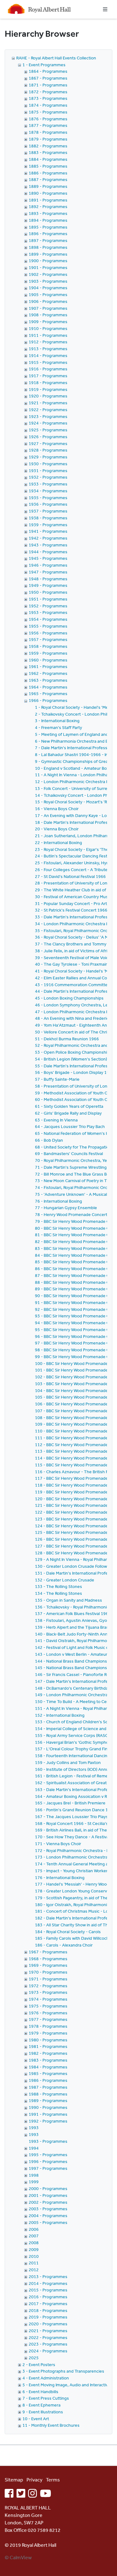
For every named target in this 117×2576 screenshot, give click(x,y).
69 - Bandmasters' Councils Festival (69, 1153)
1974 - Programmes (48, 1999)
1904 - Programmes (48, 288)
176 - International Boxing (60, 1877)
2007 (34, 2236)
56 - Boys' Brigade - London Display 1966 (75, 1072)
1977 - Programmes (48, 2019)
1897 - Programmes (48, 240)
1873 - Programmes (48, 98)
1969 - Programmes (48, 1965)
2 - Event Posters (39, 2365)
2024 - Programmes (48, 2351)
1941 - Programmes (48, 531)
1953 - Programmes (48, 612)
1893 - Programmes (48, 213)
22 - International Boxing (58, 842)
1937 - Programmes (48, 511)
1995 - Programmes (48, 2155)
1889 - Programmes (48, 186)
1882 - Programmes (48, 146)
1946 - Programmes (48, 565)
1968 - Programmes (48, 1959)
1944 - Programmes (48, 552)
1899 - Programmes (48, 254)
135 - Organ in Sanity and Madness (68, 1600)
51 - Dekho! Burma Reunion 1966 (67, 1039)
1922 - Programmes (48, 410)
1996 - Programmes (48, 2161)
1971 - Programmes (48, 1979)
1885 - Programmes (48, 166)
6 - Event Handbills (40, 2392)
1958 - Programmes (48, 646)
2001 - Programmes (48, 2195)
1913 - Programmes (48, 349)
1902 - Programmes (48, 274)
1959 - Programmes (48, 653)
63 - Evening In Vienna (56, 1120)
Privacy (34, 2480)
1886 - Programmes (48, 173)
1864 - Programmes (48, 71)
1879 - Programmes (48, 139)
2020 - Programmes (48, 2324)
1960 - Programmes (48, 660)
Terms (53, 2480)
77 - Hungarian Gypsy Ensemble (66, 1208)
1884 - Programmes (48, 159)
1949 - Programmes (48, 585)
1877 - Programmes (48, 125)
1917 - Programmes (48, 376)
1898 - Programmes (48, 247)
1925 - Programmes (48, 430)
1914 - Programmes (48, 355)
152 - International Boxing (60, 1715)
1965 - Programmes (48, 694)
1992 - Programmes (48, 2121)
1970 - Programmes (48, 1972)
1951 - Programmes (48, 599)
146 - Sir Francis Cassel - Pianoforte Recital (76, 1674)
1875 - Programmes (48, 112)
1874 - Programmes (48, 105)
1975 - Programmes (48, 2006)
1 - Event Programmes (44, 65)
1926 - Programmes (48, 437)
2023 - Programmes (48, 2344)
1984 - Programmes (48, 2067)
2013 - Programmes (48, 2277)
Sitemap (14, 2480)
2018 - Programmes (48, 2310)
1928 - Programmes (48, 450)
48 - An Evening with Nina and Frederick (73, 1018)
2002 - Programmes (48, 2202)
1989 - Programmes (48, 2100)
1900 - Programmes (48, 261)
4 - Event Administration (46, 2378)
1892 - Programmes (48, 207)
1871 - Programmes (48, 85)
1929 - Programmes (48, 457)
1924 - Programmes (48, 423)
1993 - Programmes (48, 2141)
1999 (34, 2182)
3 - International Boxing (57, 721)
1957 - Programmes (48, 639)
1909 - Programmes (48, 322)
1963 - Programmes (48, 680)
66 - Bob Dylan (49, 1140)
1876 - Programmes (48, 119)
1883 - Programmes (48, 152)
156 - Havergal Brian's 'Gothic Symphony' (75, 1742)
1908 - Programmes (48, 315)
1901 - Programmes (48, 267)
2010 (34, 2256)
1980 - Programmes (48, 2040)
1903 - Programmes (48, 281)
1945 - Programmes (48, 558)
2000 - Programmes (48, 2188)
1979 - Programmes (48, 2033)
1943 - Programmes (48, 545)
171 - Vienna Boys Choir (58, 1844)
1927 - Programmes (48, 443)
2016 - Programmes (48, 2297)
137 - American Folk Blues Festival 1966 (73, 1613)
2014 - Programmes (48, 2283)
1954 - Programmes (48, 619)
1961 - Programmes (48, 666)
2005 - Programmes (48, 2222)
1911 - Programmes (48, 335)
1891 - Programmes (48, 200)
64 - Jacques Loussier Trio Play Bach (70, 1126)
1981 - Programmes (48, 2046)
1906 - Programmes (48, 301)
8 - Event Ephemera (41, 2405)
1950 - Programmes (48, 592)
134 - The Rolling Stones (58, 1593)
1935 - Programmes (48, 498)
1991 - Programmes (48, 2114)
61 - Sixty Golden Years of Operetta (69, 1106)
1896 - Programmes (48, 234)
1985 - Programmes (48, 2073)
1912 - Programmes (48, 342)
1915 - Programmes (48, 362)
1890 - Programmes (48, 193)
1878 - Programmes (48, 132)
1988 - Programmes (48, 2094)
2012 (34, 2270)
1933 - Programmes (48, 484)
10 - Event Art (36, 2419)
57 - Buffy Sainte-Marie (57, 1079)
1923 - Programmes (48, 416)
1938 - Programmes (48, 518)
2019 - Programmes (48, 2317)
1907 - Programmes (48, 308)
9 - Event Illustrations (43, 2412)
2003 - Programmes (48, 2209)
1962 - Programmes (48, 673)
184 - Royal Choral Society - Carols (68, 1932)
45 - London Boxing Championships (69, 998)
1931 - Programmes (48, 471)
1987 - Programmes (48, 2087)
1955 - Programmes (48, 626)
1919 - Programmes (48, 389)
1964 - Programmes (48, 687)
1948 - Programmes (48, 579)
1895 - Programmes (48, 227)
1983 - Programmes (48, 2060)
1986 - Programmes (48, 2080)
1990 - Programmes (48, 2107)
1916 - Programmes (48, 369)
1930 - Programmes (48, 464)
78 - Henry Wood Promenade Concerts (72, 1214)
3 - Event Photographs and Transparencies (63, 2371)
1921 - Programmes (48, 403)
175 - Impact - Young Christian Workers (72, 1871)
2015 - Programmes (48, 2290)
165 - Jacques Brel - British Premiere (70, 1803)
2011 (34, 2263)
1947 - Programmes (48, 572)
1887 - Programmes (48, 179)
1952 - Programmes (48, 606)
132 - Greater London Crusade (65, 1580)
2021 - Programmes (48, 2331)
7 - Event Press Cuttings (46, 2398)
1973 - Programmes (48, 1992)
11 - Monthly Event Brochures (51, 2425)
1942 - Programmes (48, 538)
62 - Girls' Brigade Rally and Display (68, 1113)
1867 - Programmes (48, 78)
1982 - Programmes (48, 2053)
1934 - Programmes (48, 491)
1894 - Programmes (48, 220)
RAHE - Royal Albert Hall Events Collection (56, 58)
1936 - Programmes (48, 504)
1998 (34, 2175)
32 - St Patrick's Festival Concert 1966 (71, 910)
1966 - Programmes (48, 700)
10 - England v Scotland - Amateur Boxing (75, 768)
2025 (34, 2358)
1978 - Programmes (48, 2026)
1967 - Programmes (48, 1952)
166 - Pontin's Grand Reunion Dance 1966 (75, 1810)
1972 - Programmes (48, 1986)
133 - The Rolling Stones (58, 1586)
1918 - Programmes (48, 383)
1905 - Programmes (48, 295)
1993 (34, 2128)
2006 (34, 2229)
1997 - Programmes (48, 2168)
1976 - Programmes (48, 2013)
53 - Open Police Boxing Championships (73, 1052)
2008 (34, 2243)
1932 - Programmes (48, 477)
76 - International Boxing (58, 1201)
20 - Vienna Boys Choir (57, 829)
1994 (34, 2148)
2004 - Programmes (48, 2216)
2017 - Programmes (48, 2304)
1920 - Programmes (48, 396)
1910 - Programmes (48, 328)
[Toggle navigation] (105, 9)
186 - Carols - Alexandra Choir (64, 1945)
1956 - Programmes (48, 633)
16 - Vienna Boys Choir (57, 809)
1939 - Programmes (48, 525)
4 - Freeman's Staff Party (58, 727)
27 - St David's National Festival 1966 (70, 876)
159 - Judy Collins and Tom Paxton (68, 1762)
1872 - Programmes (48, 92)
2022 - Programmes (48, 2337)
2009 (34, 2249)
